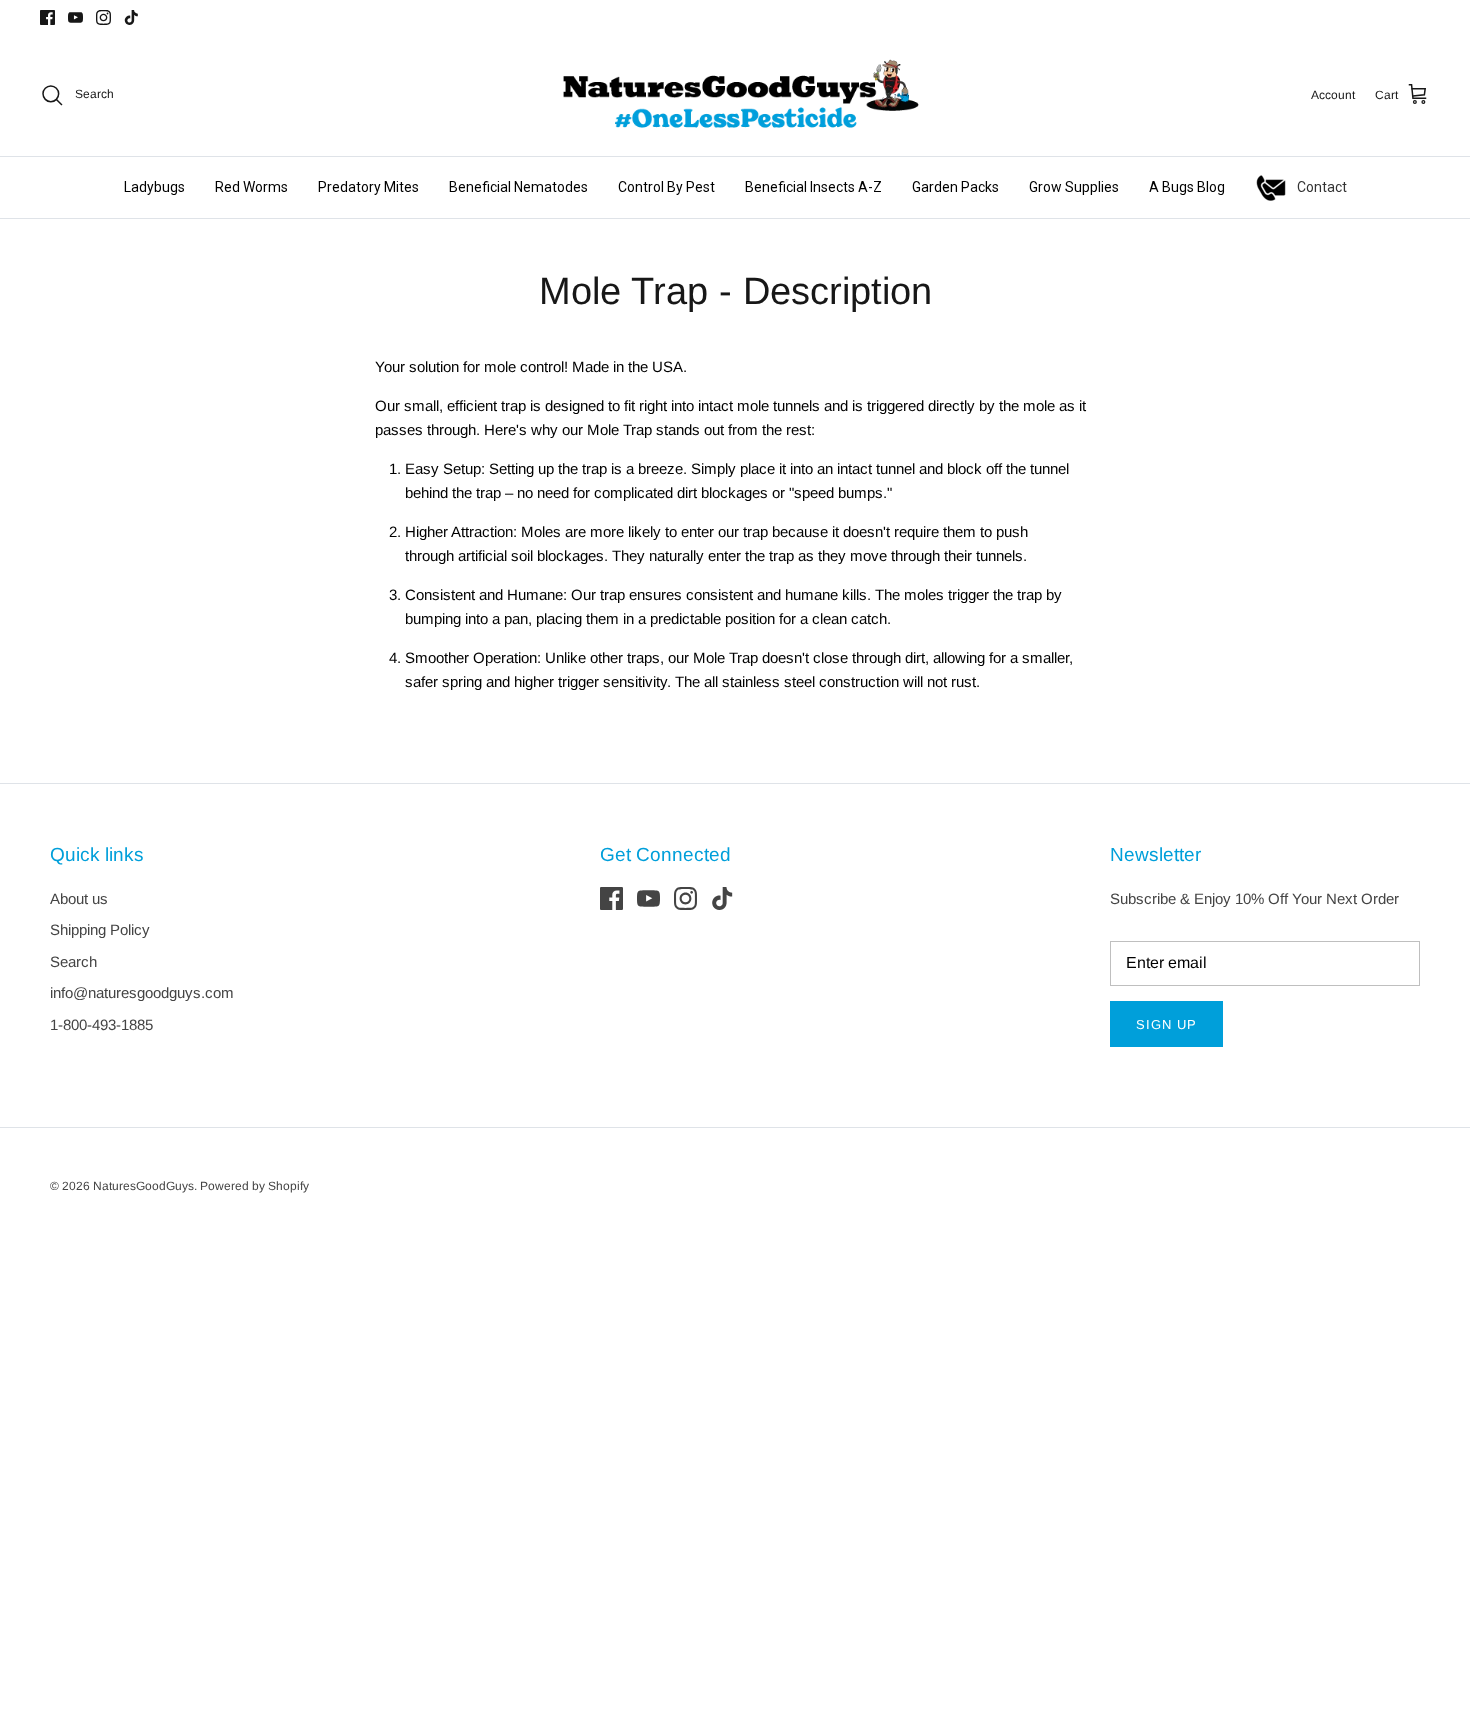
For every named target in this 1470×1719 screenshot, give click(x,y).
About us (79, 898)
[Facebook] (47, 17)
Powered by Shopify (254, 1186)
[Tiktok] (131, 17)
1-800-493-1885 (101, 1024)
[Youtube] (75, 17)
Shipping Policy (100, 929)
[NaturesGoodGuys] (735, 95)
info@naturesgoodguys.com (142, 992)
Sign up (1166, 1024)
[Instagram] (103, 17)
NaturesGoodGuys (143, 1186)
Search (73, 961)
